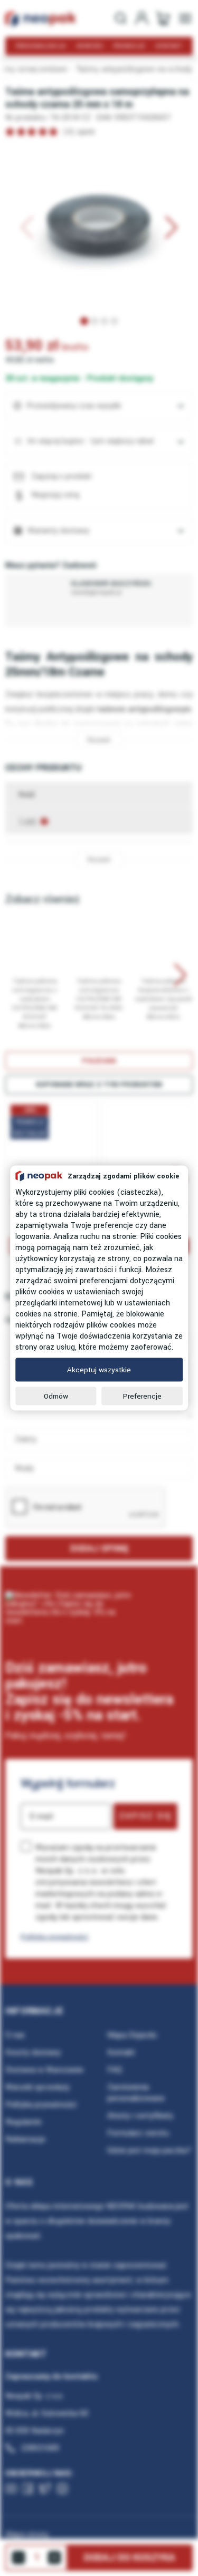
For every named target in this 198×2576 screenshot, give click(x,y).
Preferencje (142, 1396)
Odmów (56, 1396)
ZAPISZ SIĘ (145, 1816)
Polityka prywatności (54, 1937)
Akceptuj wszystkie (99, 1370)
